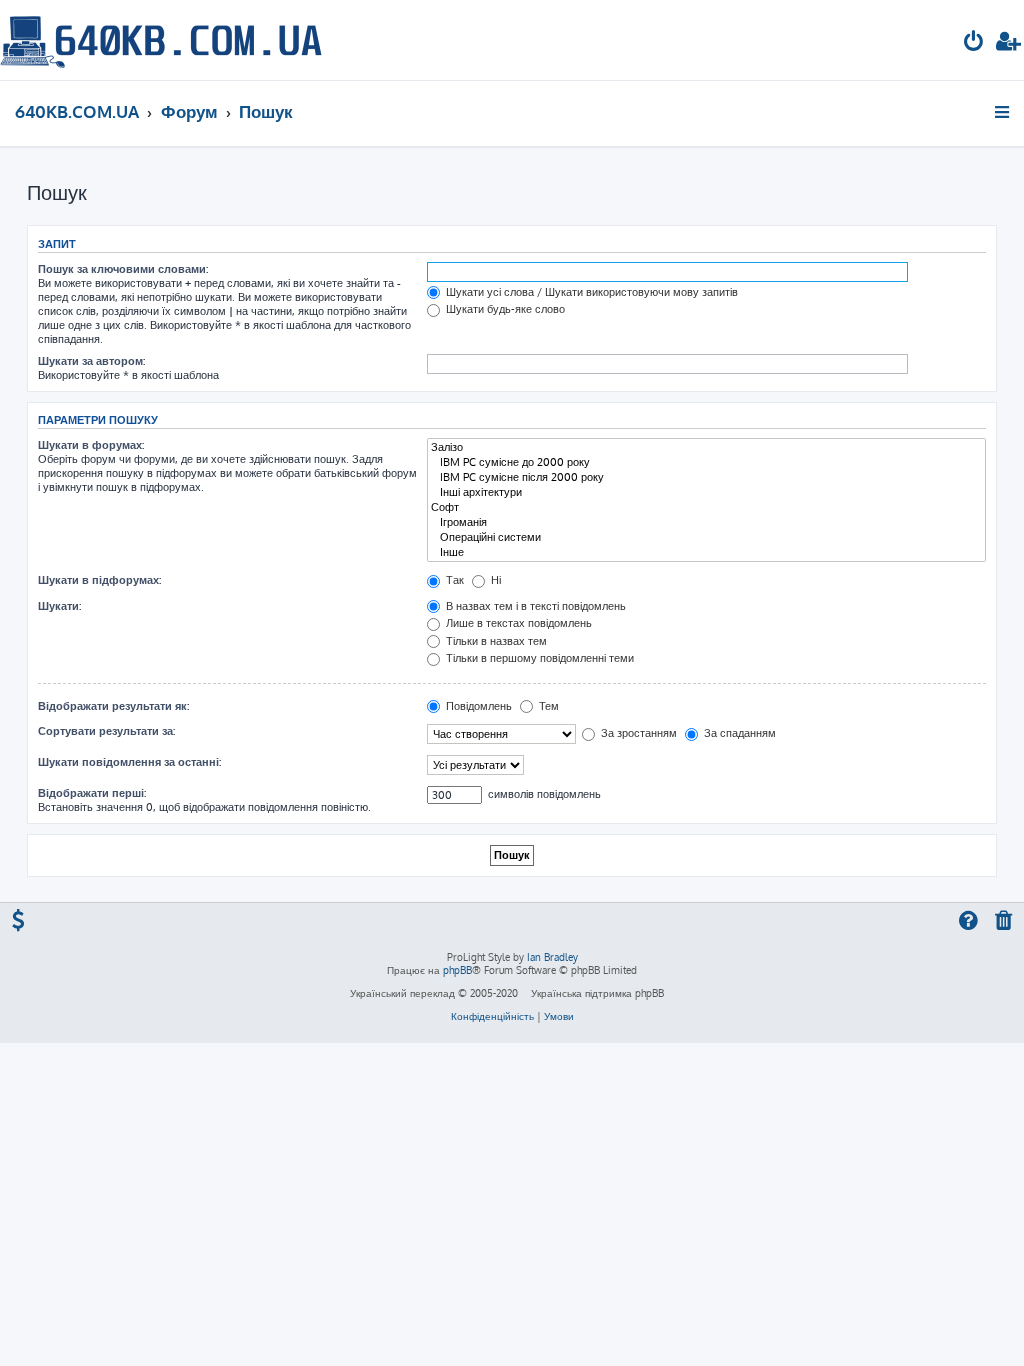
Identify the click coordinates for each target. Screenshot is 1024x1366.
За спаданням (738, 733)
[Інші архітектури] (706, 492)
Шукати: (59, 606)
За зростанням (637, 733)
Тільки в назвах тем (495, 641)
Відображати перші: (92, 793)
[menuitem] (974, 43)
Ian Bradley (552, 957)
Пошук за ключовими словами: (123, 269)
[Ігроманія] (706, 522)
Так (453, 580)
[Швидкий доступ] (1003, 112)
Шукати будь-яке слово (504, 309)
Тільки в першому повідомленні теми (538, 658)
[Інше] (706, 552)
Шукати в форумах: (91, 445)
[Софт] (706, 507)
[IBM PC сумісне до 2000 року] (706, 462)
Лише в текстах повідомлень (517, 623)
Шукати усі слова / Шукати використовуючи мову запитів (590, 292)
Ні (494, 580)
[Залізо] (706, 447)
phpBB (457, 970)
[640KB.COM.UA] (161, 40)
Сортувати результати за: (106, 731)
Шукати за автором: (91, 361)
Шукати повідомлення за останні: (129, 762)
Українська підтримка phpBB (597, 993)
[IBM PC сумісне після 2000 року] (706, 477)
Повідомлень (477, 706)
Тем (547, 706)
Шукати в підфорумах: (99, 580)
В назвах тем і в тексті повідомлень (534, 606)
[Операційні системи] (706, 537)
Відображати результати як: (113, 706)
